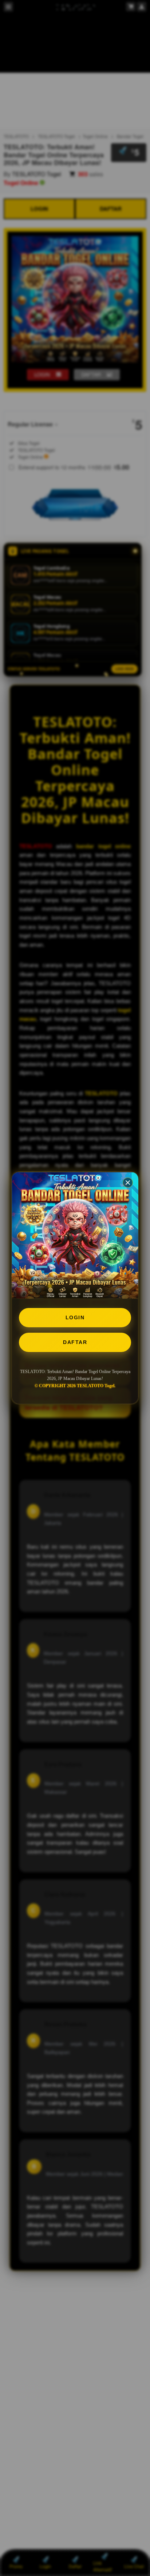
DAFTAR (75, 1342)
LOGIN (75, 1317)
